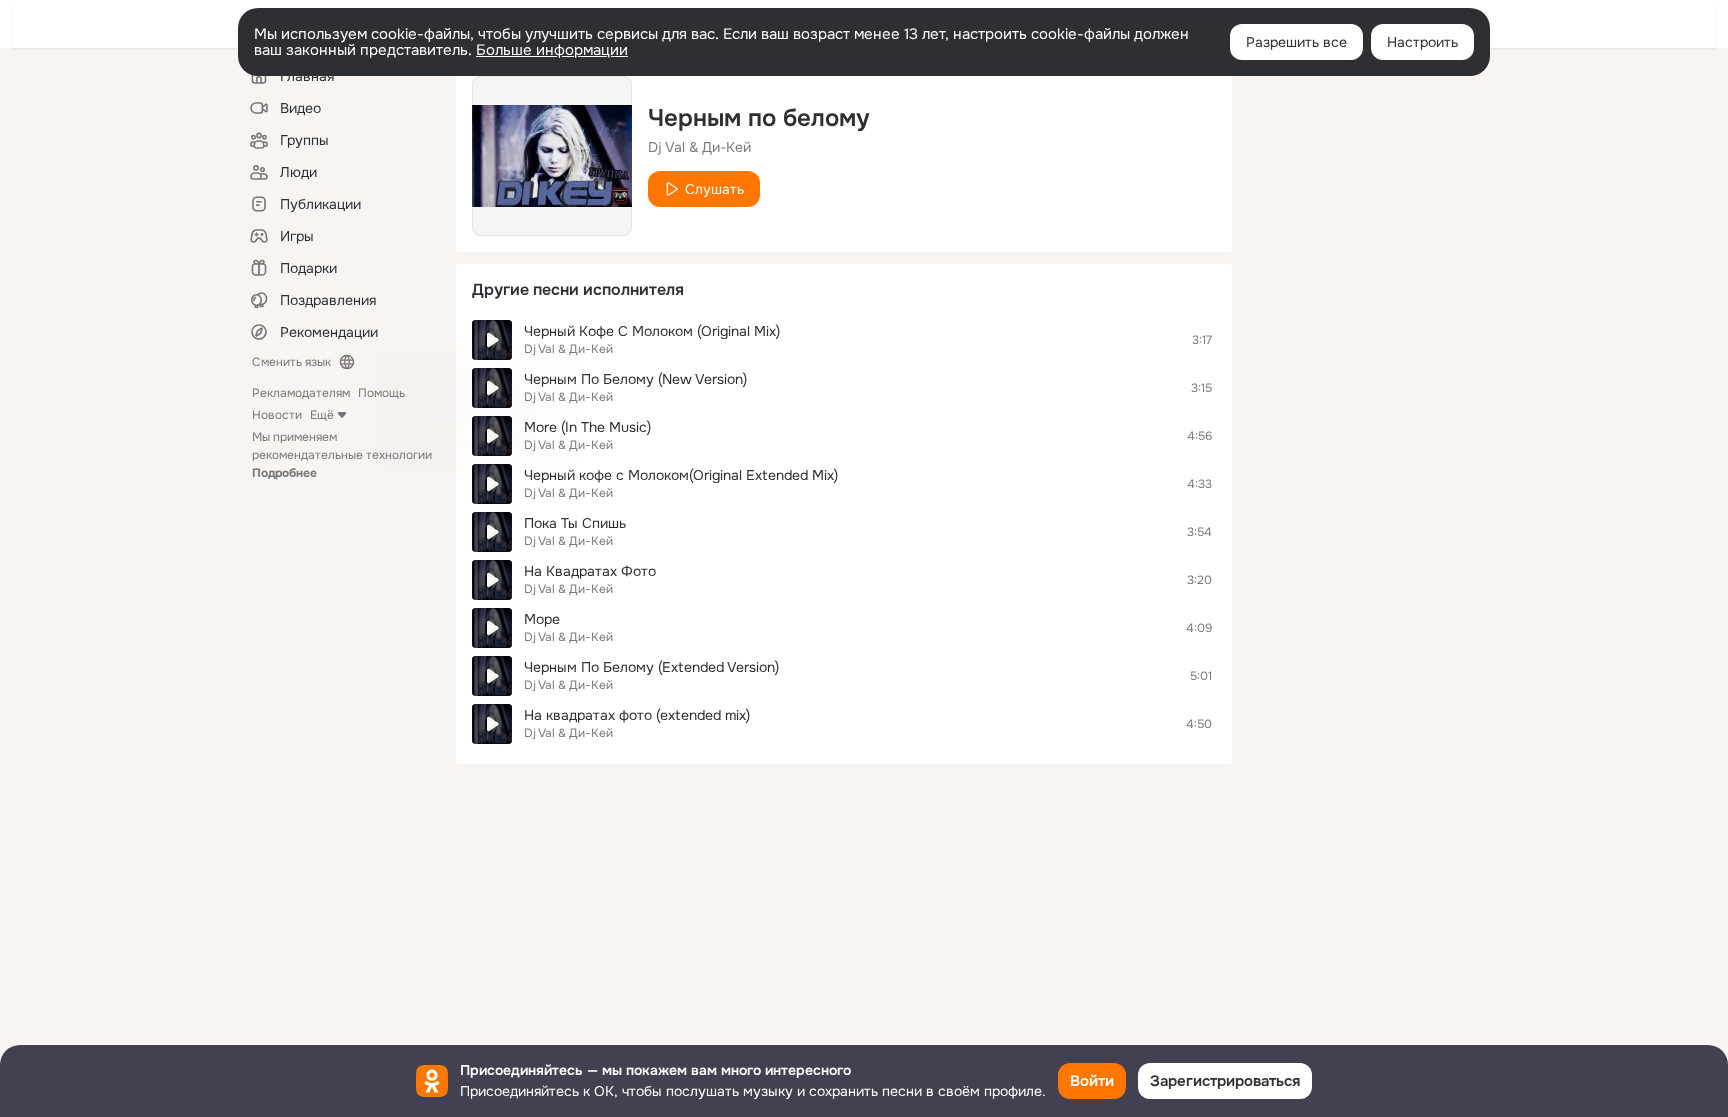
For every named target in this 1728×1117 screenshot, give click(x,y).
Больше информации (552, 50)
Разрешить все (1296, 42)
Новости (277, 415)
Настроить (1422, 42)
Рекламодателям (301, 393)
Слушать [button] (714, 189)
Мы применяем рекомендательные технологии (342, 455)
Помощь (381, 393)
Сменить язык (291, 362)
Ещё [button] (322, 415)
